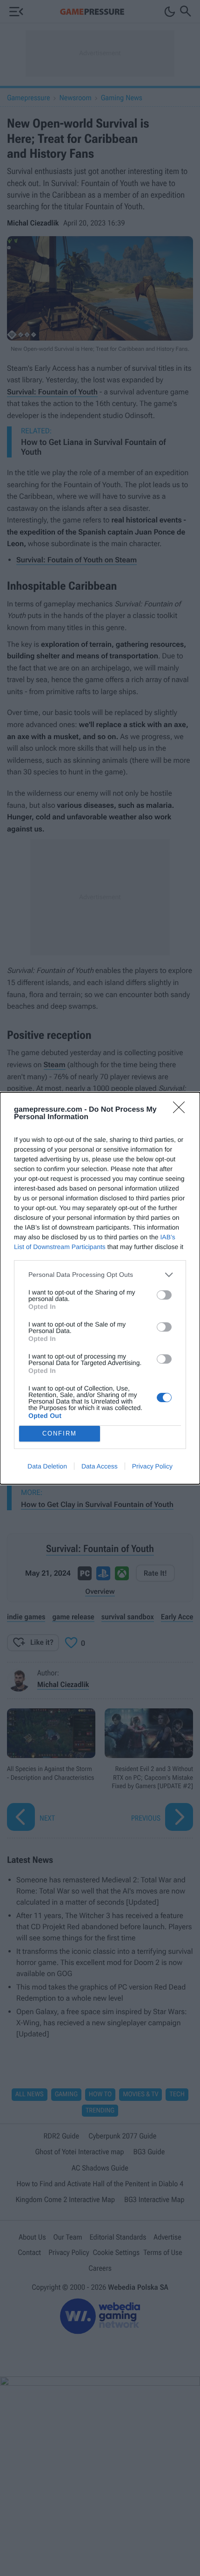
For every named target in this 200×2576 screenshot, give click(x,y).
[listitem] (100, 1275)
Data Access (100, 1466)
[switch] (164, 1295)
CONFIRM (60, 1433)
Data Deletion (47, 1466)
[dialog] (100, 1288)
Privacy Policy (152, 1466)
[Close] (182, 1110)
